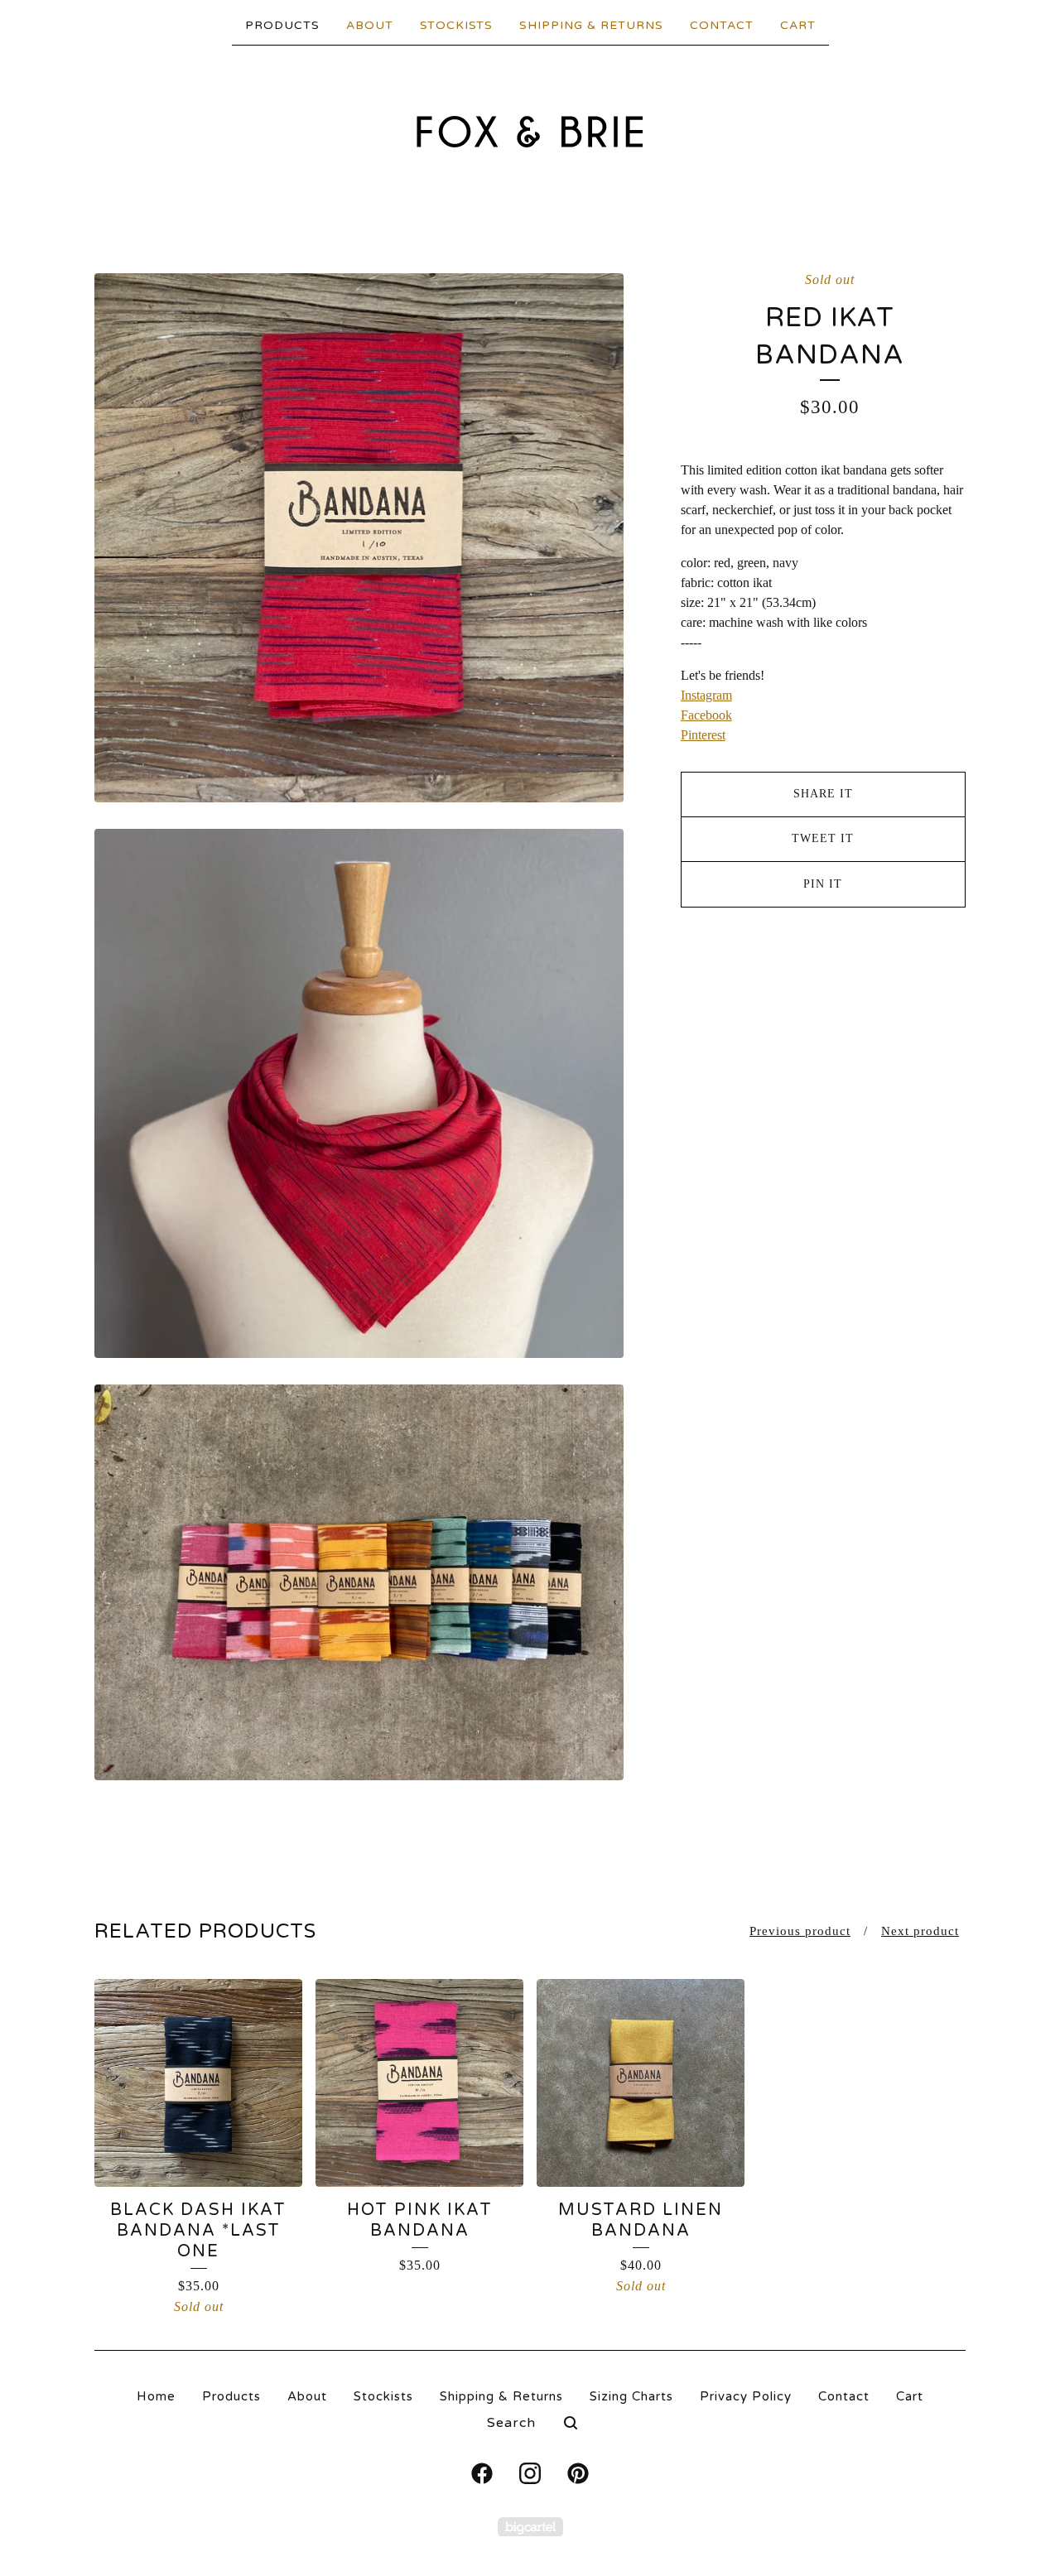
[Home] (530, 131)
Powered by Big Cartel (530, 2527)
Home (156, 2396)
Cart (798, 25)
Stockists (456, 25)
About (370, 25)
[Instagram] (530, 2473)
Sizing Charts (631, 2396)
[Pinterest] (578, 2473)
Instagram (706, 695)
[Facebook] (482, 2473)
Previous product (800, 1931)
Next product (920, 1931)
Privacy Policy (746, 2396)
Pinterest (703, 735)
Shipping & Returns (591, 25)
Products (282, 25)
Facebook (706, 715)
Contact (722, 25)
